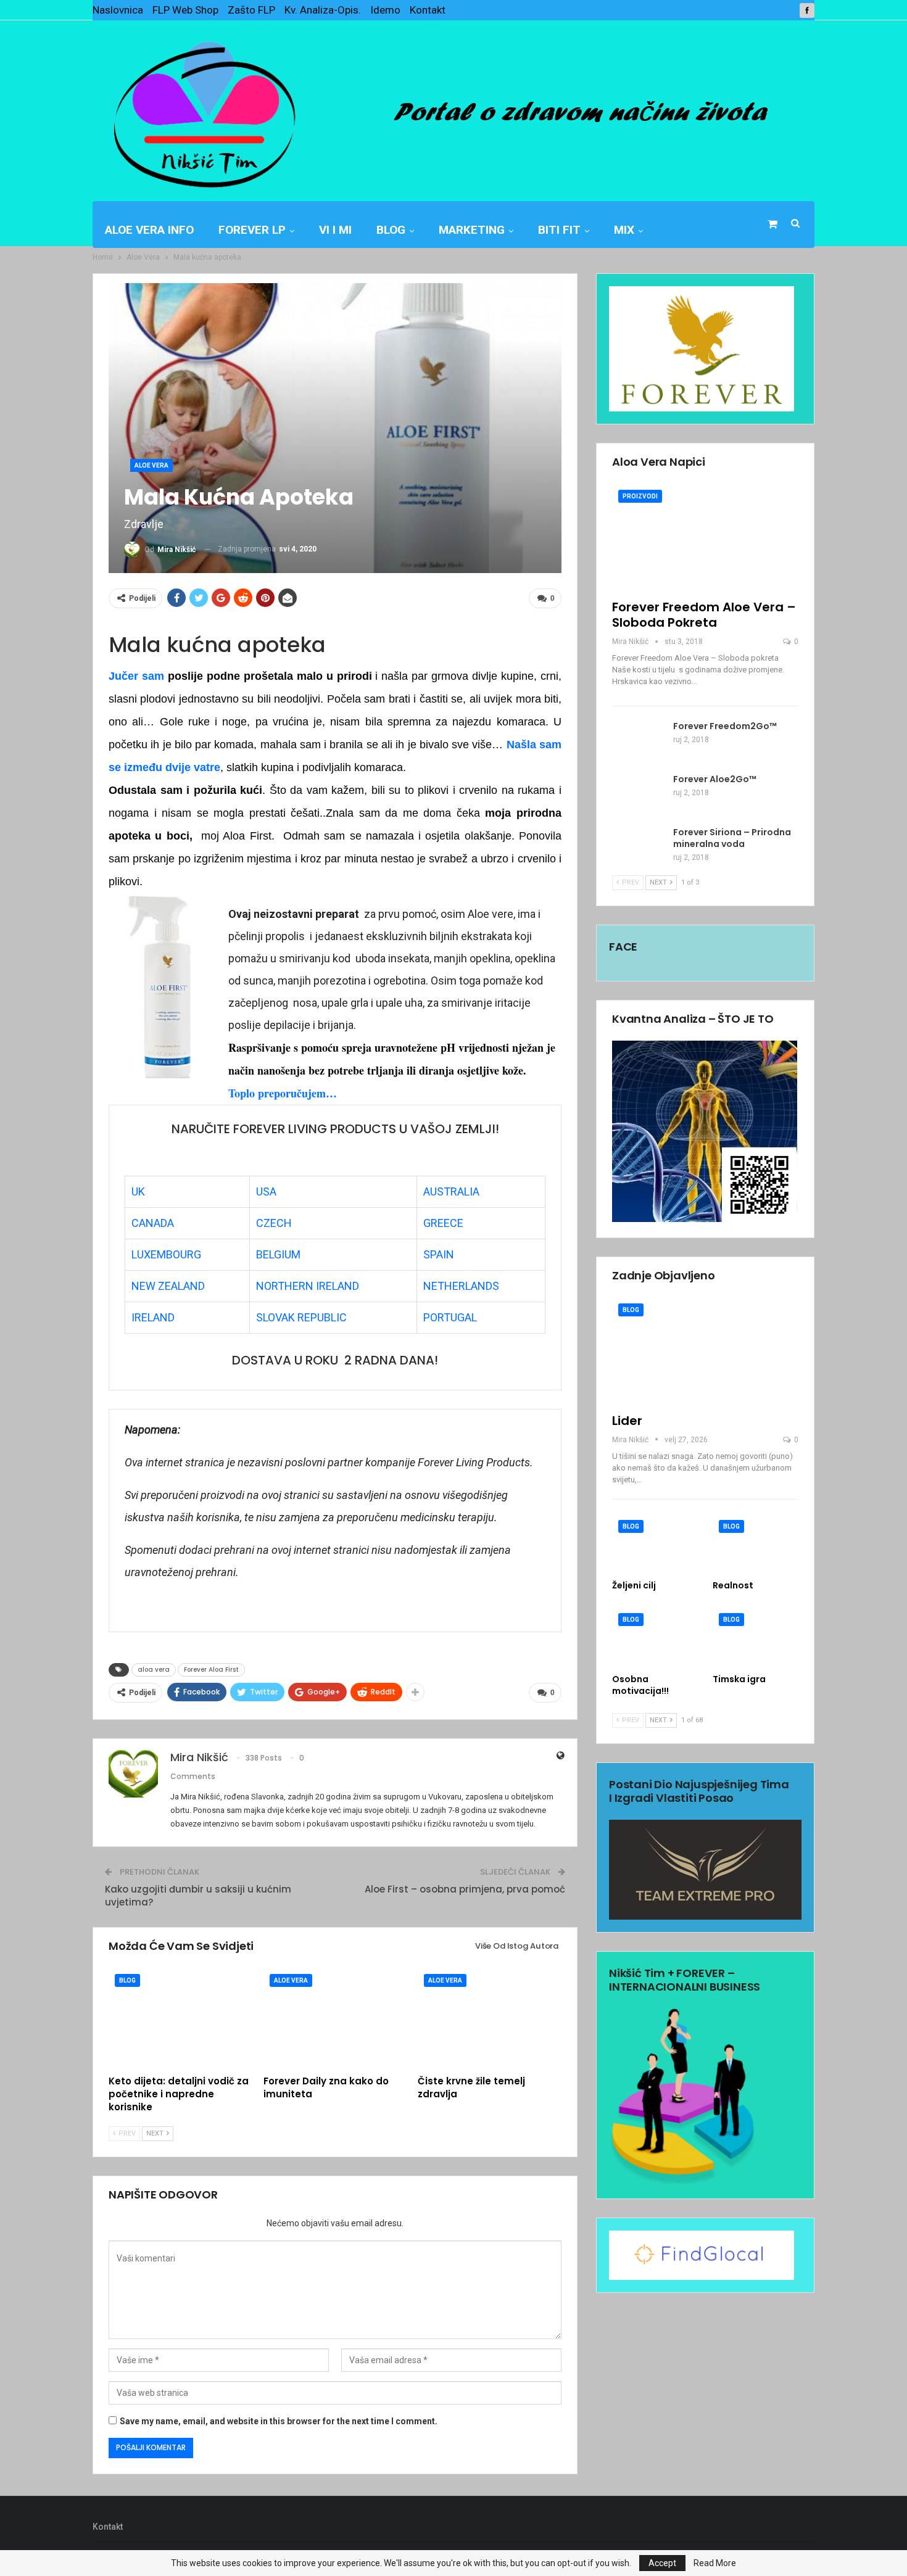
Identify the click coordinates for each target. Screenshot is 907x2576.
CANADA (153, 1223)
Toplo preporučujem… (283, 1093)
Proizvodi (640, 496)
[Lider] (705, 1351)
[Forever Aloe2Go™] (639, 793)
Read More (715, 2563)
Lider (627, 1421)
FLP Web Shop (185, 10)
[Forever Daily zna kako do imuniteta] (335, 2018)
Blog (391, 230)
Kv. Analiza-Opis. (323, 10)
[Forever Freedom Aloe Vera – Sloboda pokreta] (705, 538)
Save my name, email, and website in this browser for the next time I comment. (279, 2421)
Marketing (472, 230)
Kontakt (428, 10)
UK (138, 1191)
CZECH (274, 1223)
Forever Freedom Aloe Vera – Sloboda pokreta (704, 615)
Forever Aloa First (211, 1670)
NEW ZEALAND (168, 1286)
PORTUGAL (450, 1317)
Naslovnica (118, 10)
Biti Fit (559, 230)
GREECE (443, 1223)
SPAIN (439, 1254)
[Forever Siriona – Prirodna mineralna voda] (639, 846)
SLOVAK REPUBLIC (301, 1317)
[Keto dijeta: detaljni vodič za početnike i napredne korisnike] (180, 2018)
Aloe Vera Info (149, 230)
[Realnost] (756, 1544)
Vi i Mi (335, 230)
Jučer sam (136, 676)
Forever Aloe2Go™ (715, 779)
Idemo (385, 10)
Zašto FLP (251, 10)
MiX (624, 230)
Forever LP (252, 230)
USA (266, 1191)
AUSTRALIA (451, 1191)
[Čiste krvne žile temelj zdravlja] (490, 2018)
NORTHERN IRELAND (308, 1286)
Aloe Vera (151, 465)
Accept (662, 2563)
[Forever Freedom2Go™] (639, 740)
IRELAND (153, 1317)
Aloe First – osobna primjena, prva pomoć (465, 1889)
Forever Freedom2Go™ (725, 726)
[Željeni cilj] (655, 1544)
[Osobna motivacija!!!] (655, 1637)
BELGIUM (278, 1254)
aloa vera (154, 1670)
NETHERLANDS (461, 1286)
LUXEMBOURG (166, 1254)
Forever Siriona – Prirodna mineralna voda (732, 838)
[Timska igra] (756, 1637)
